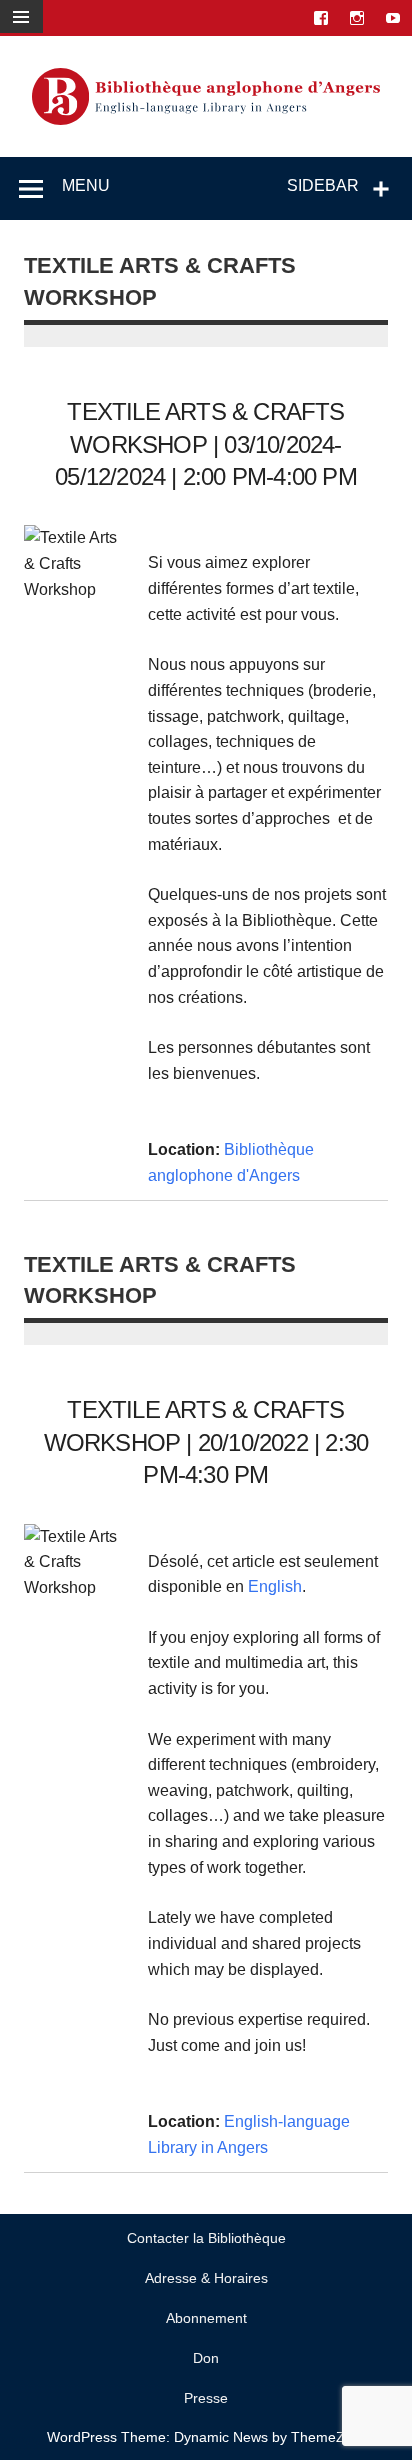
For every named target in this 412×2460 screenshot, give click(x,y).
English (275, 1586)
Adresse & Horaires (206, 2278)
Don (206, 2358)
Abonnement (206, 2318)
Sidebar (323, 185)
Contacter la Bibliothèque (206, 2238)
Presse (206, 2398)
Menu (86, 185)
